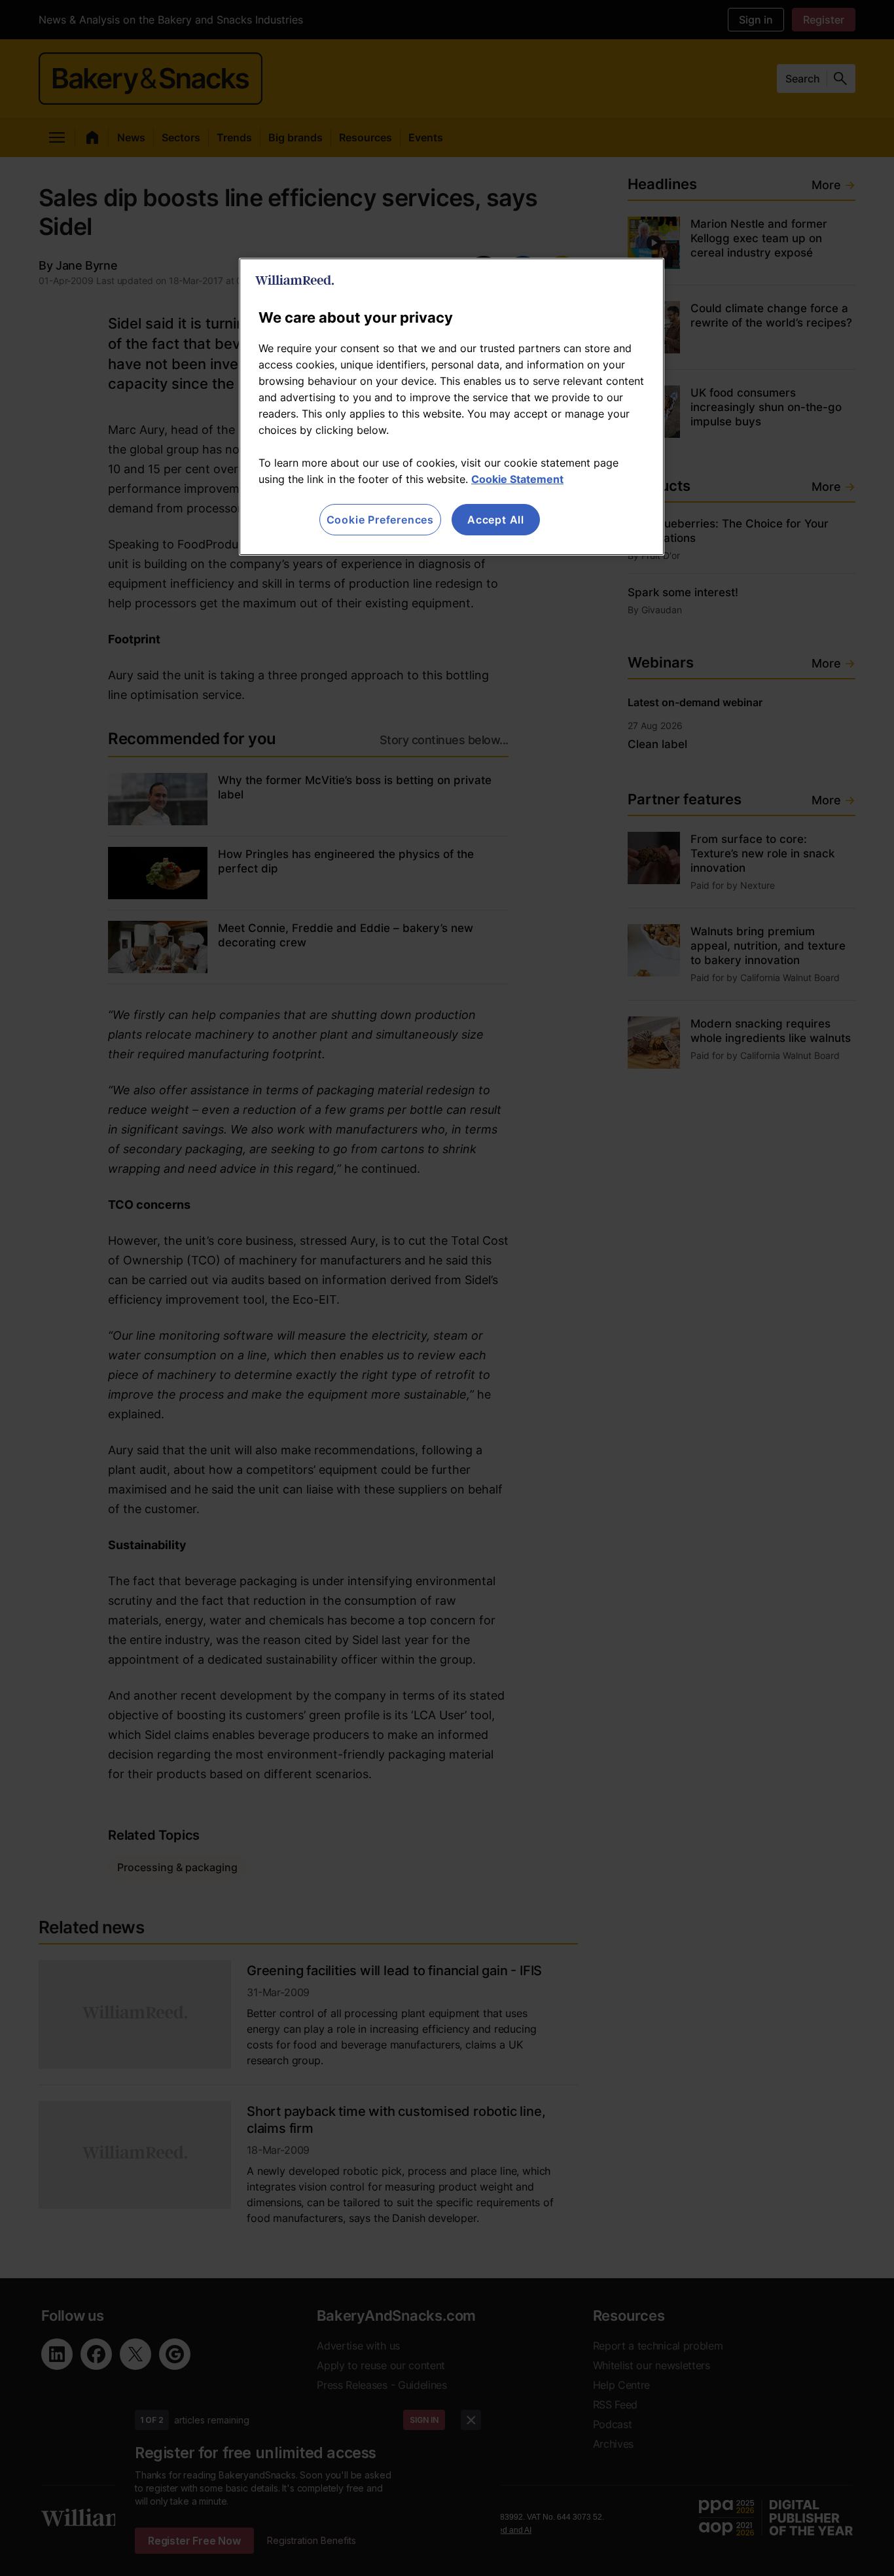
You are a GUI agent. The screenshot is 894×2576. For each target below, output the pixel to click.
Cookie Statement (517, 479)
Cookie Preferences (380, 520)
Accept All (496, 520)
